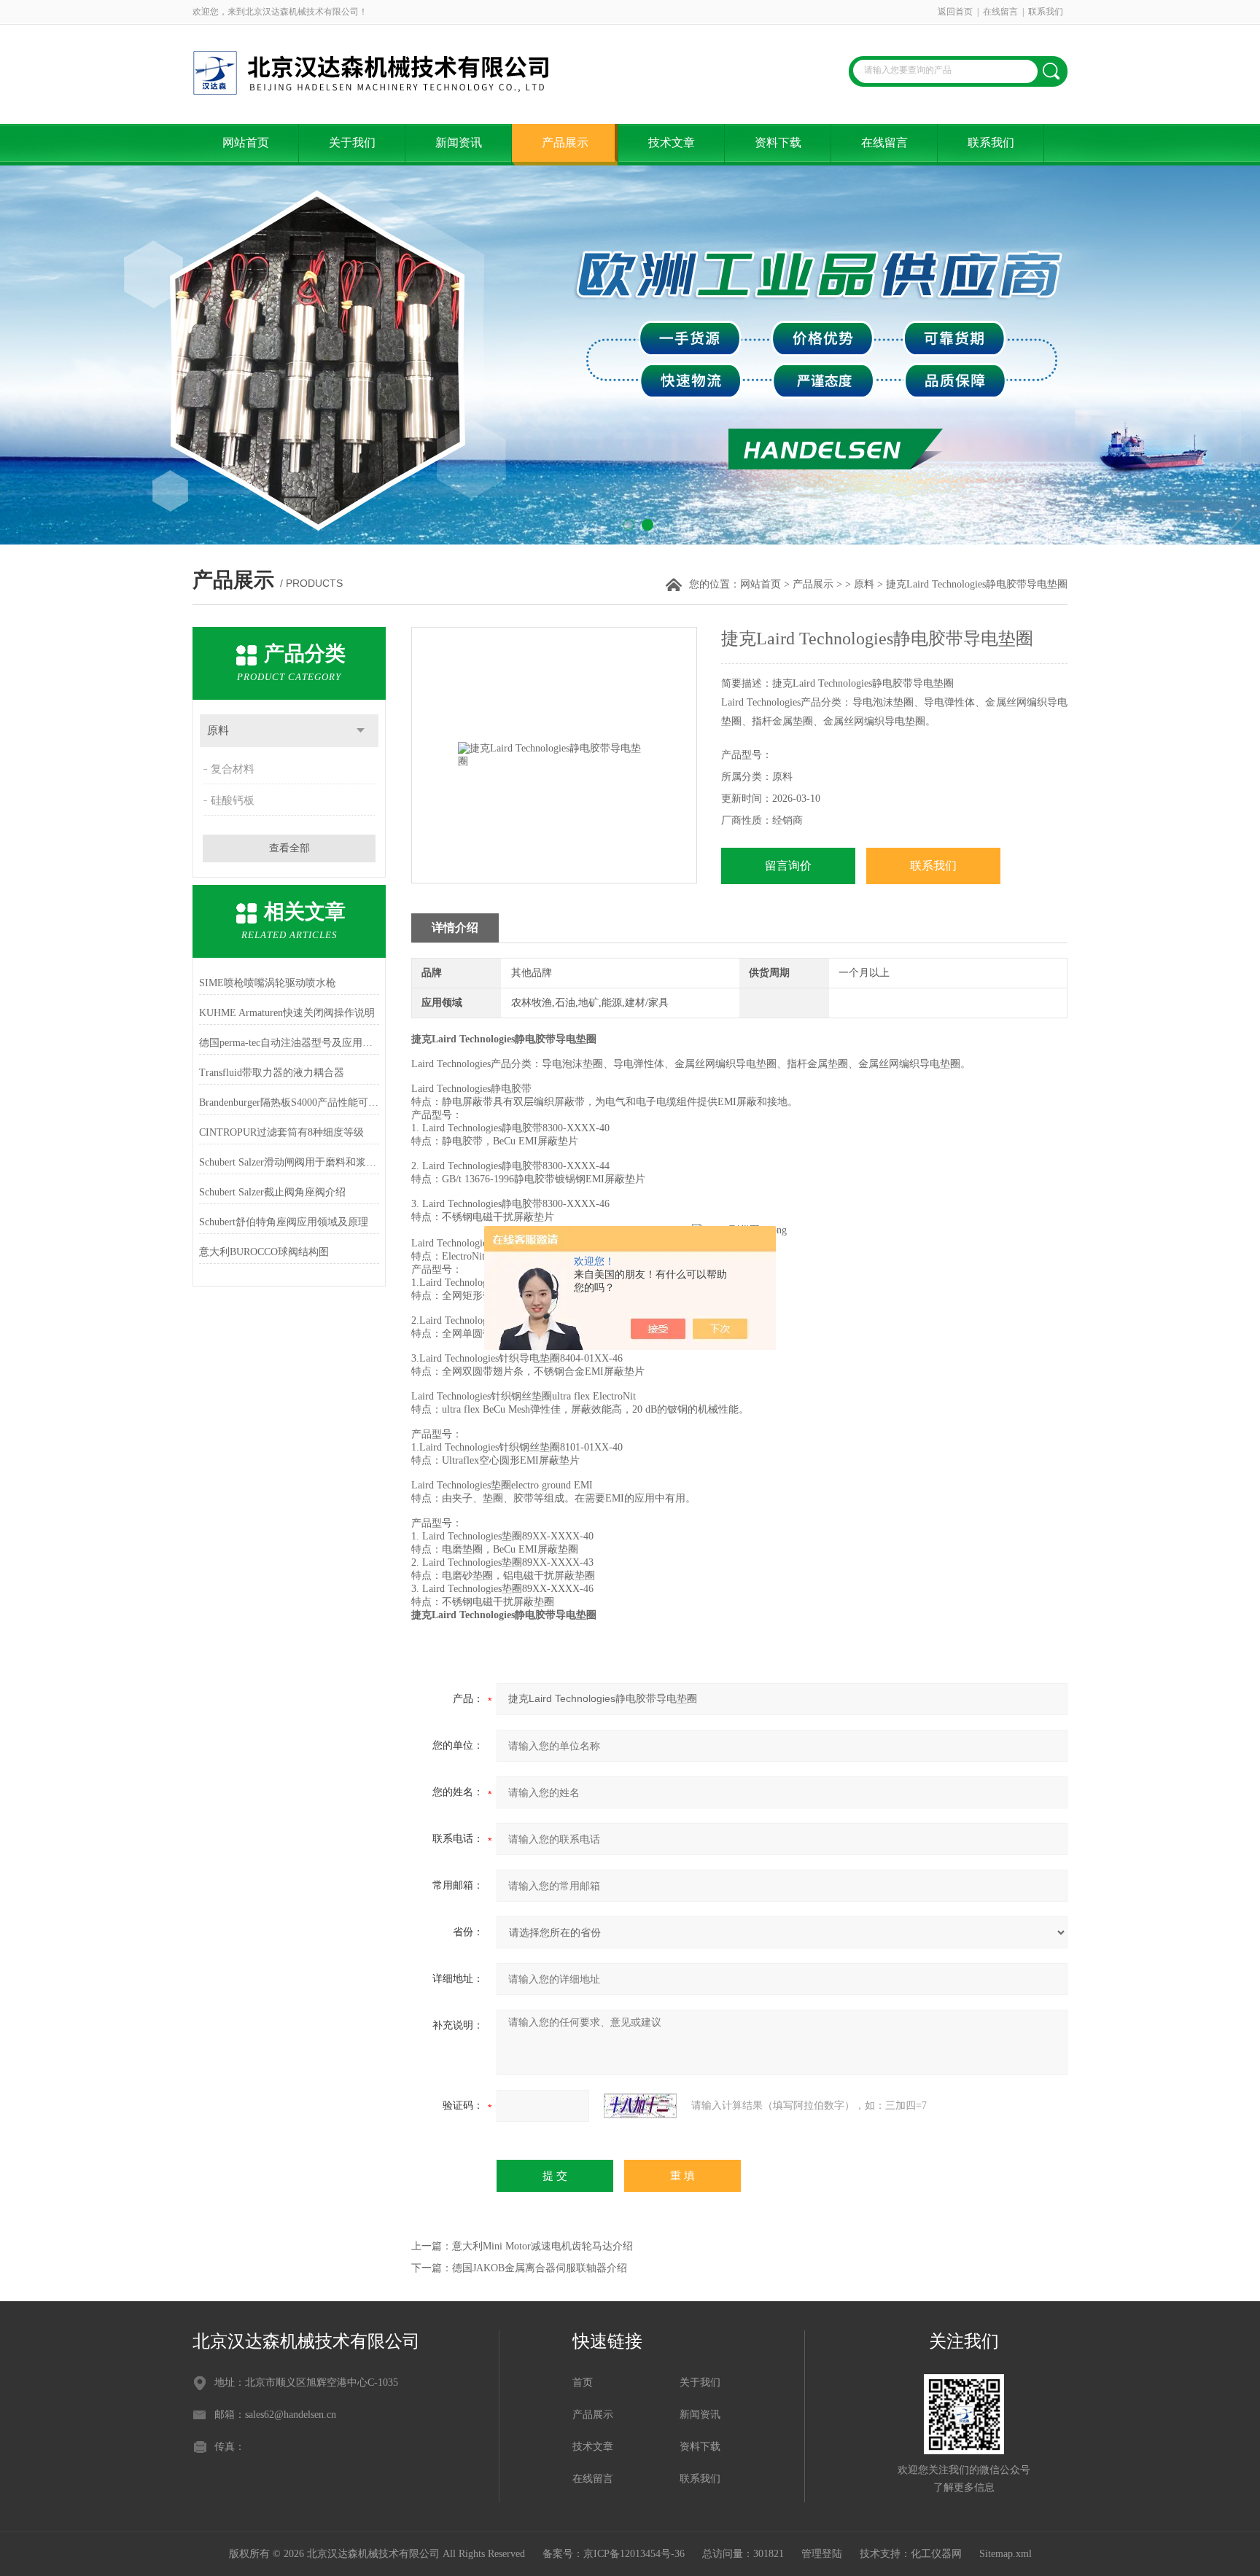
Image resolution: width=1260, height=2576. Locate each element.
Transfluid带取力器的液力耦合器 (272, 1073)
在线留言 (1000, 12)
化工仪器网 (936, 2554)
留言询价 (788, 866)
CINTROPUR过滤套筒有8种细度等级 (281, 1132)
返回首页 (955, 12)
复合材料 (233, 769)
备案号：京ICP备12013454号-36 (614, 2554)
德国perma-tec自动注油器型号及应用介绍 (289, 1043)
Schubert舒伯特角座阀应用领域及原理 (284, 1222)
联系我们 (1046, 12)
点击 (361, 731)
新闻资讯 (459, 143)
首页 (583, 2382)
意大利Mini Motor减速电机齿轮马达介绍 (542, 2246)
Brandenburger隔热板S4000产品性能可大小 (289, 1102)
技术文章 (672, 143)
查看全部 (289, 848)
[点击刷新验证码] (640, 2106)
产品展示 (565, 143)
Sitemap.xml (1006, 2554)
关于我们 (352, 143)
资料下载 (778, 143)
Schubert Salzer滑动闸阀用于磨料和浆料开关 (289, 1162)
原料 (864, 584)
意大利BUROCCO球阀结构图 (264, 1252)
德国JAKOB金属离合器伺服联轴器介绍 (540, 2268)
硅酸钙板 (233, 800)
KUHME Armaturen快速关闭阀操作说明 (287, 1013)
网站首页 (246, 143)
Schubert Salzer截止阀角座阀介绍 (272, 1192)
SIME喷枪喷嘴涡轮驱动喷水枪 (268, 983)
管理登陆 (822, 2554)
